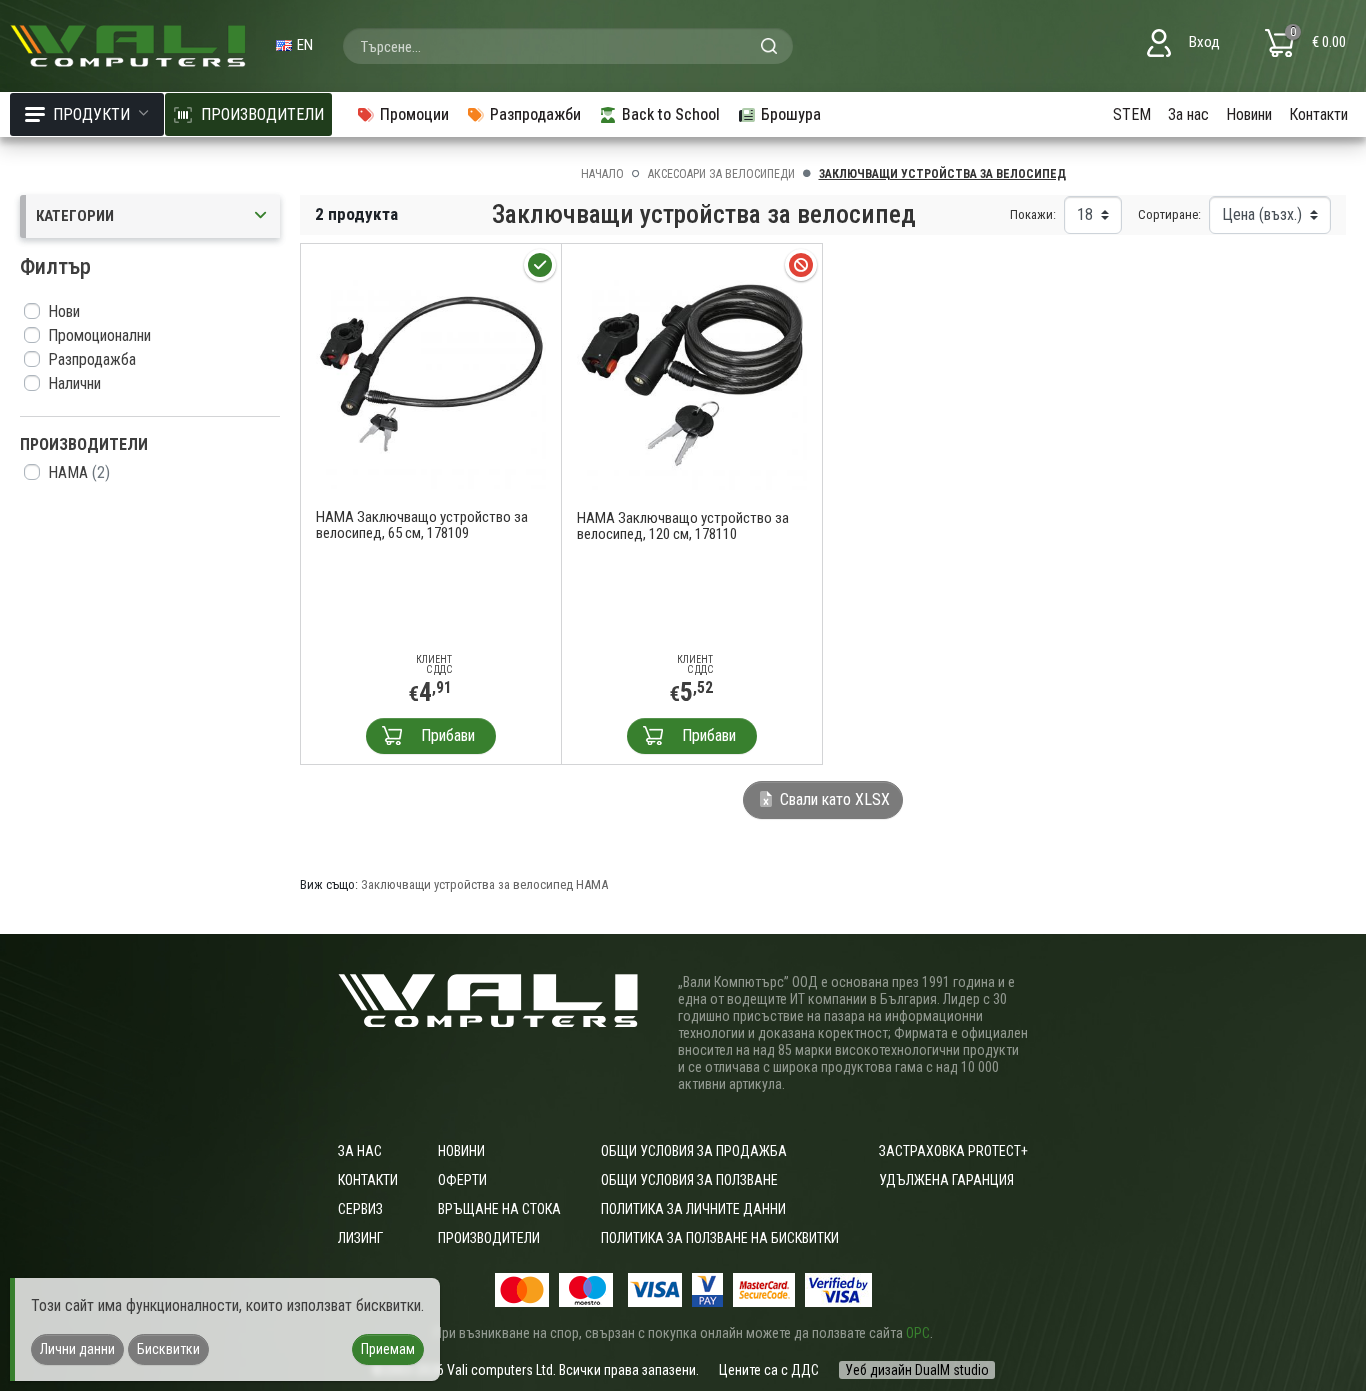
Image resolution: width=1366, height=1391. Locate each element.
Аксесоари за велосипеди (721, 174)
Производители (489, 1238)
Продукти (91, 114)
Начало (602, 174)
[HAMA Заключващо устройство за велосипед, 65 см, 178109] (431, 372)
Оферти (462, 1180)
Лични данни (77, 1349)
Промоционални (99, 335)
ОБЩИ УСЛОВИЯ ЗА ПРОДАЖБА (694, 1151)
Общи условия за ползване (689, 1180)
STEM (1132, 114)
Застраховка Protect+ (953, 1151)
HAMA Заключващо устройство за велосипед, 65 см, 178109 (422, 525)
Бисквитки (168, 1349)
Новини (1249, 114)
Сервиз (360, 1209)
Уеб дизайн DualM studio (917, 1370)
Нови (64, 311)
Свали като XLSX (833, 799)
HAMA (79, 472)
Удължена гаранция (946, 1180)
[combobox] (568, 46)
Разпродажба (92, 359)
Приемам (388, 1349)
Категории (75, 216)
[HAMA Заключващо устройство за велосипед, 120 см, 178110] (692, 372)
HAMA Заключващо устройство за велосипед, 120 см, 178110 (683, 526)
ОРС (918, 1333)
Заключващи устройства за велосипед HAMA (484, 884)
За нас (1188, 114)
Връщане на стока (499, 1209)
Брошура (791, 114)
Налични (74, 383)
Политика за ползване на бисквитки (720, 1238)
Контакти (1318, 114)
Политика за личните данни (693, 1209)
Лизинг (360, 1238)
